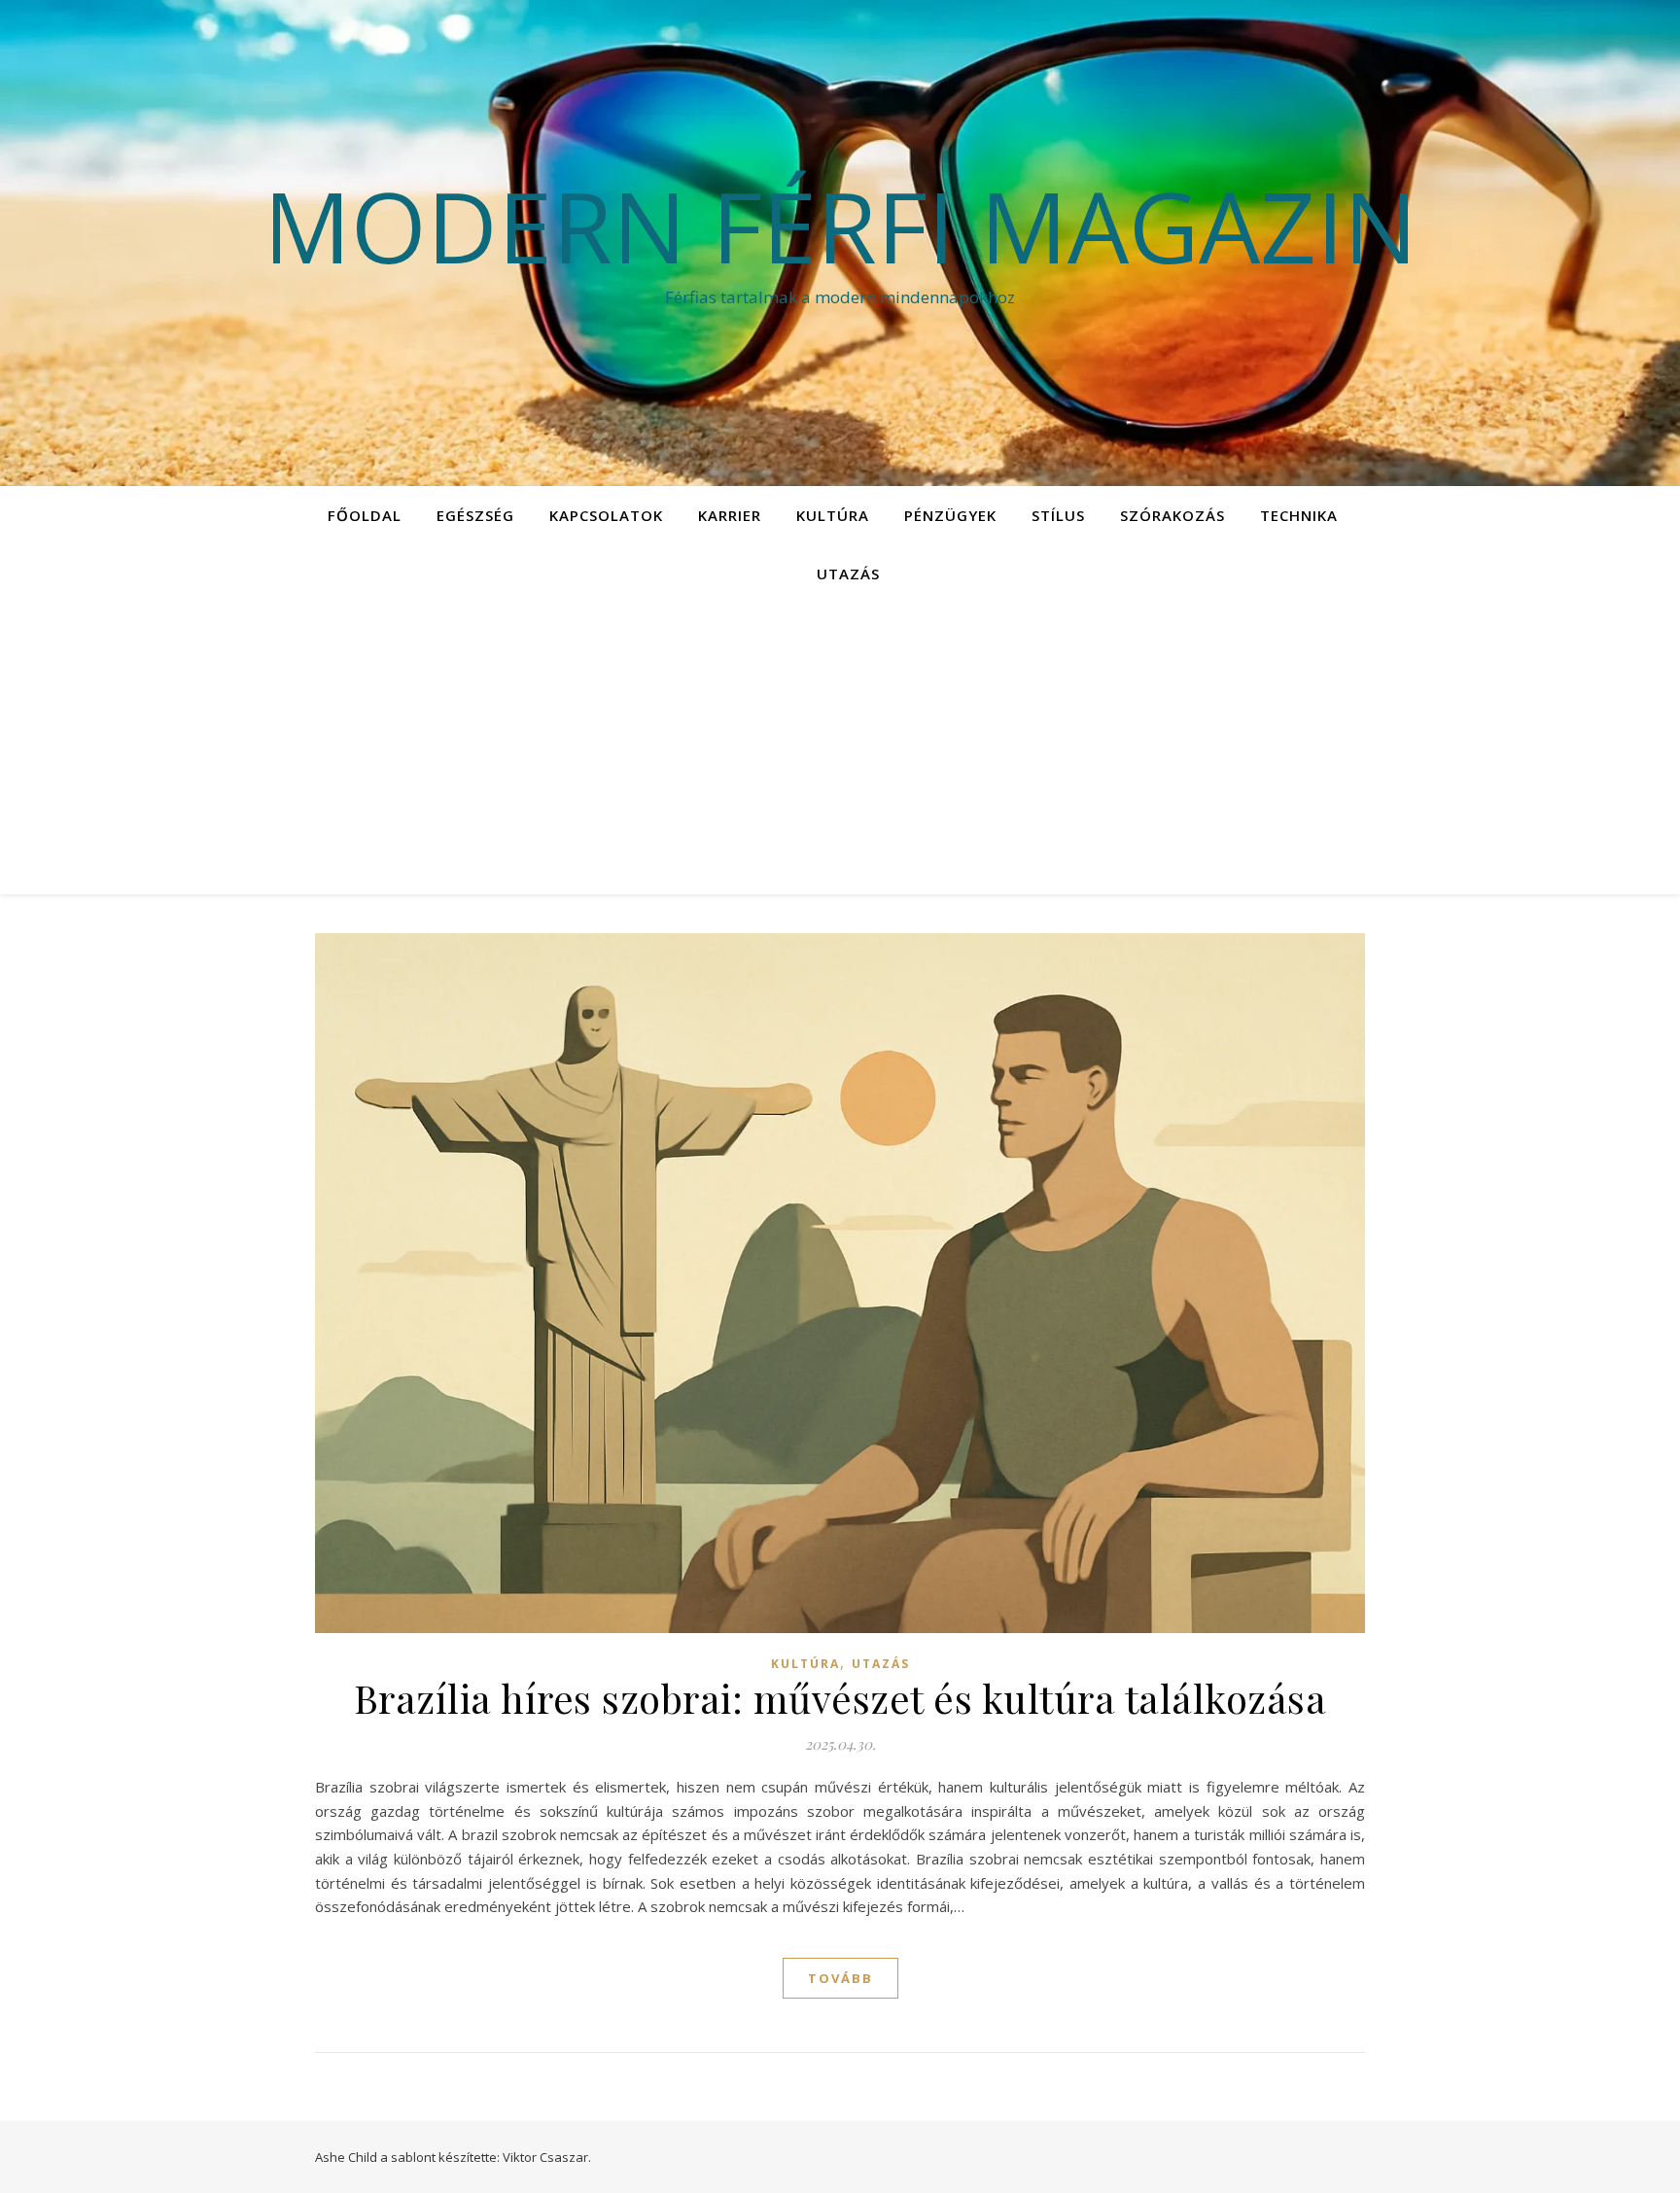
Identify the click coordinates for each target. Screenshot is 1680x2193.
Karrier (730, 515)
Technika (1299, 515)
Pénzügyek (950, 515)
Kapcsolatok (606, 515)
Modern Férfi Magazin (840, 226)
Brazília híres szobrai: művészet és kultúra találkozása (840, 1698)
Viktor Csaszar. (547, 2157)
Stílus (1058, 515)
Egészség (475, 515)
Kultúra (833, 515)
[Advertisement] (840, 748)
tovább (840, 1978)
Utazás (848, 574)
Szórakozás (1172, 515)
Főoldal (365, 515)
